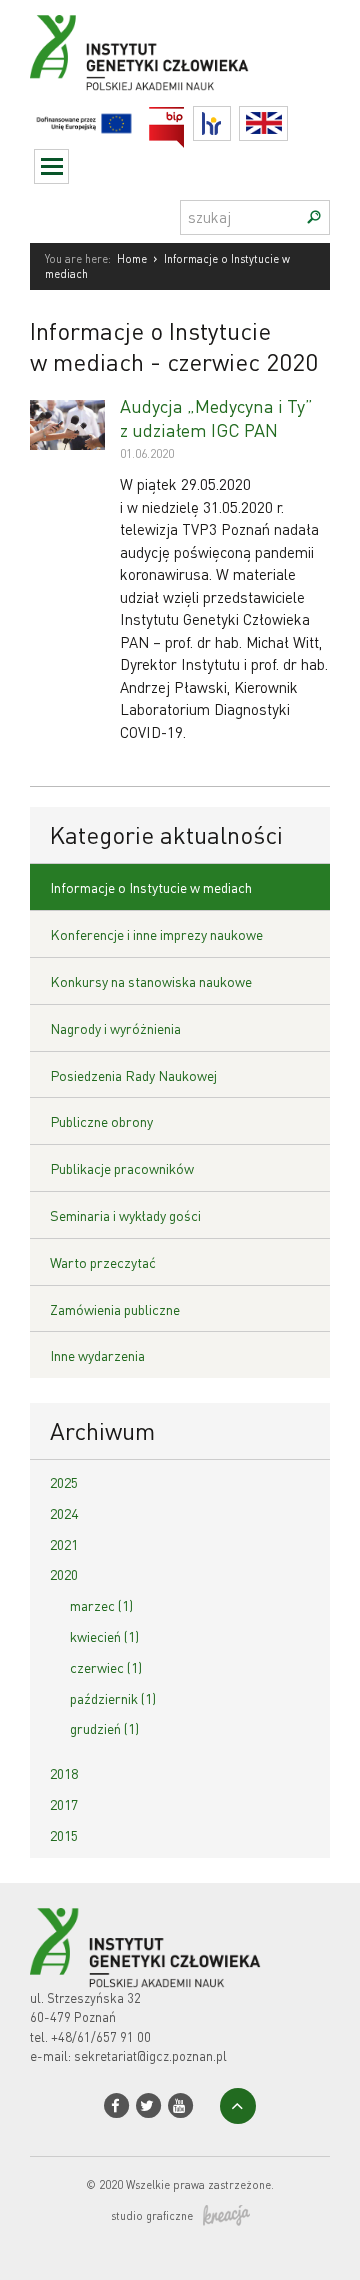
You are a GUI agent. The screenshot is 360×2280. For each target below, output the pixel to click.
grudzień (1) (104, 1728)
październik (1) (113, 1698)
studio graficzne (152, 2216)
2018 (64, 1773)
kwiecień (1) (104, 1636)
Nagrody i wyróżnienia (115, 1028)
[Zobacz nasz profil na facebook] (116, 2105)
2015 (64, 1835)
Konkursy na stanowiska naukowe (151, 981)
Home (132, 259)
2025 (64, 1482)
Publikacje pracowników (122, 1168)
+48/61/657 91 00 (101, 2036)
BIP (184, 118)
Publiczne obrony (101, 1121)
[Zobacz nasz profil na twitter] (148, 2105)
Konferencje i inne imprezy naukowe (156, 934)
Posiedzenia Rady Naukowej (133, 1075)
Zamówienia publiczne (115, 1309)
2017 (64, 1804)
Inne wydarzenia (97, 1355)
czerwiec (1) (106, 1667)
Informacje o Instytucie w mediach (151, 887)
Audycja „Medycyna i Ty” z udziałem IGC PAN (216, 417)
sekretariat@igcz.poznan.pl (150, 2055)
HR (230, 118)
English (287, 123)
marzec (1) (101, 1605)
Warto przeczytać (103, 1262)
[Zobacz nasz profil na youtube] (180, 2105)
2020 (64, 1574)
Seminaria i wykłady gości (125, 1215)
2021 (64, 1544)
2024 (64, 1513)
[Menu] (51, 166)
